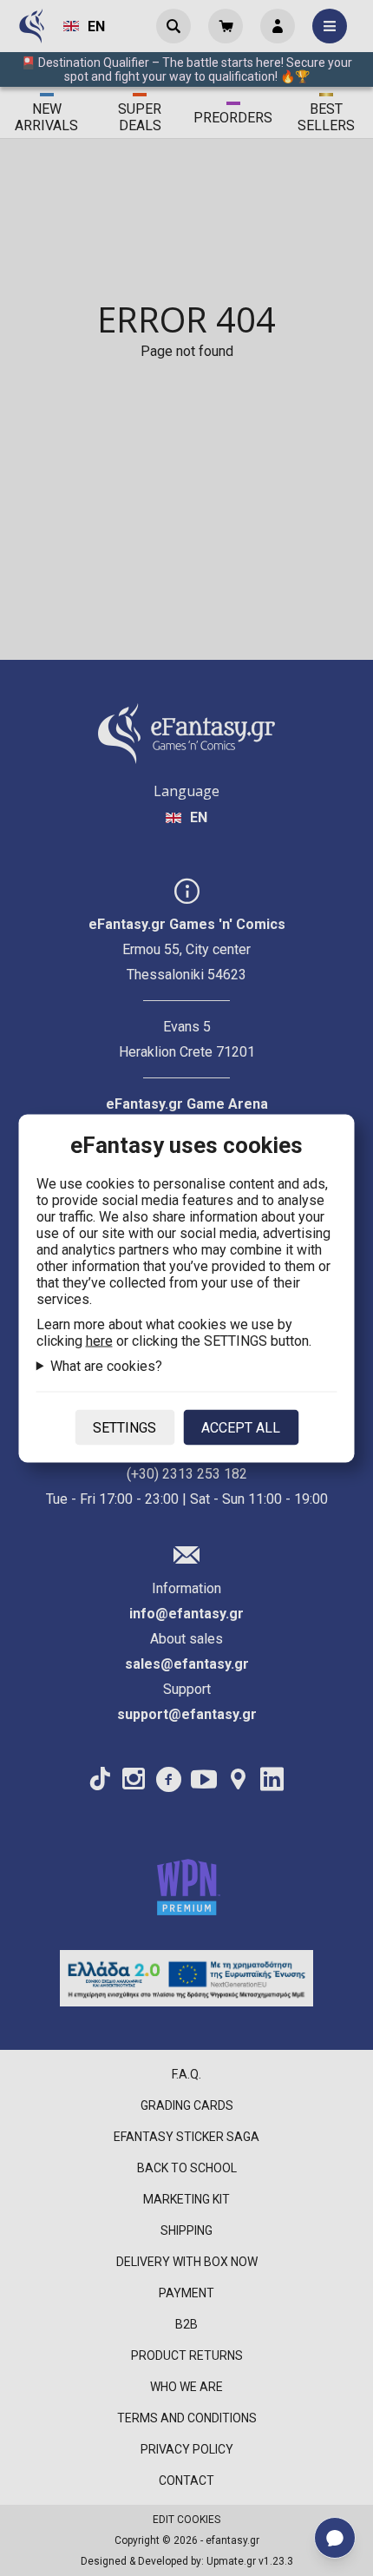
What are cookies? (106, 1365)
